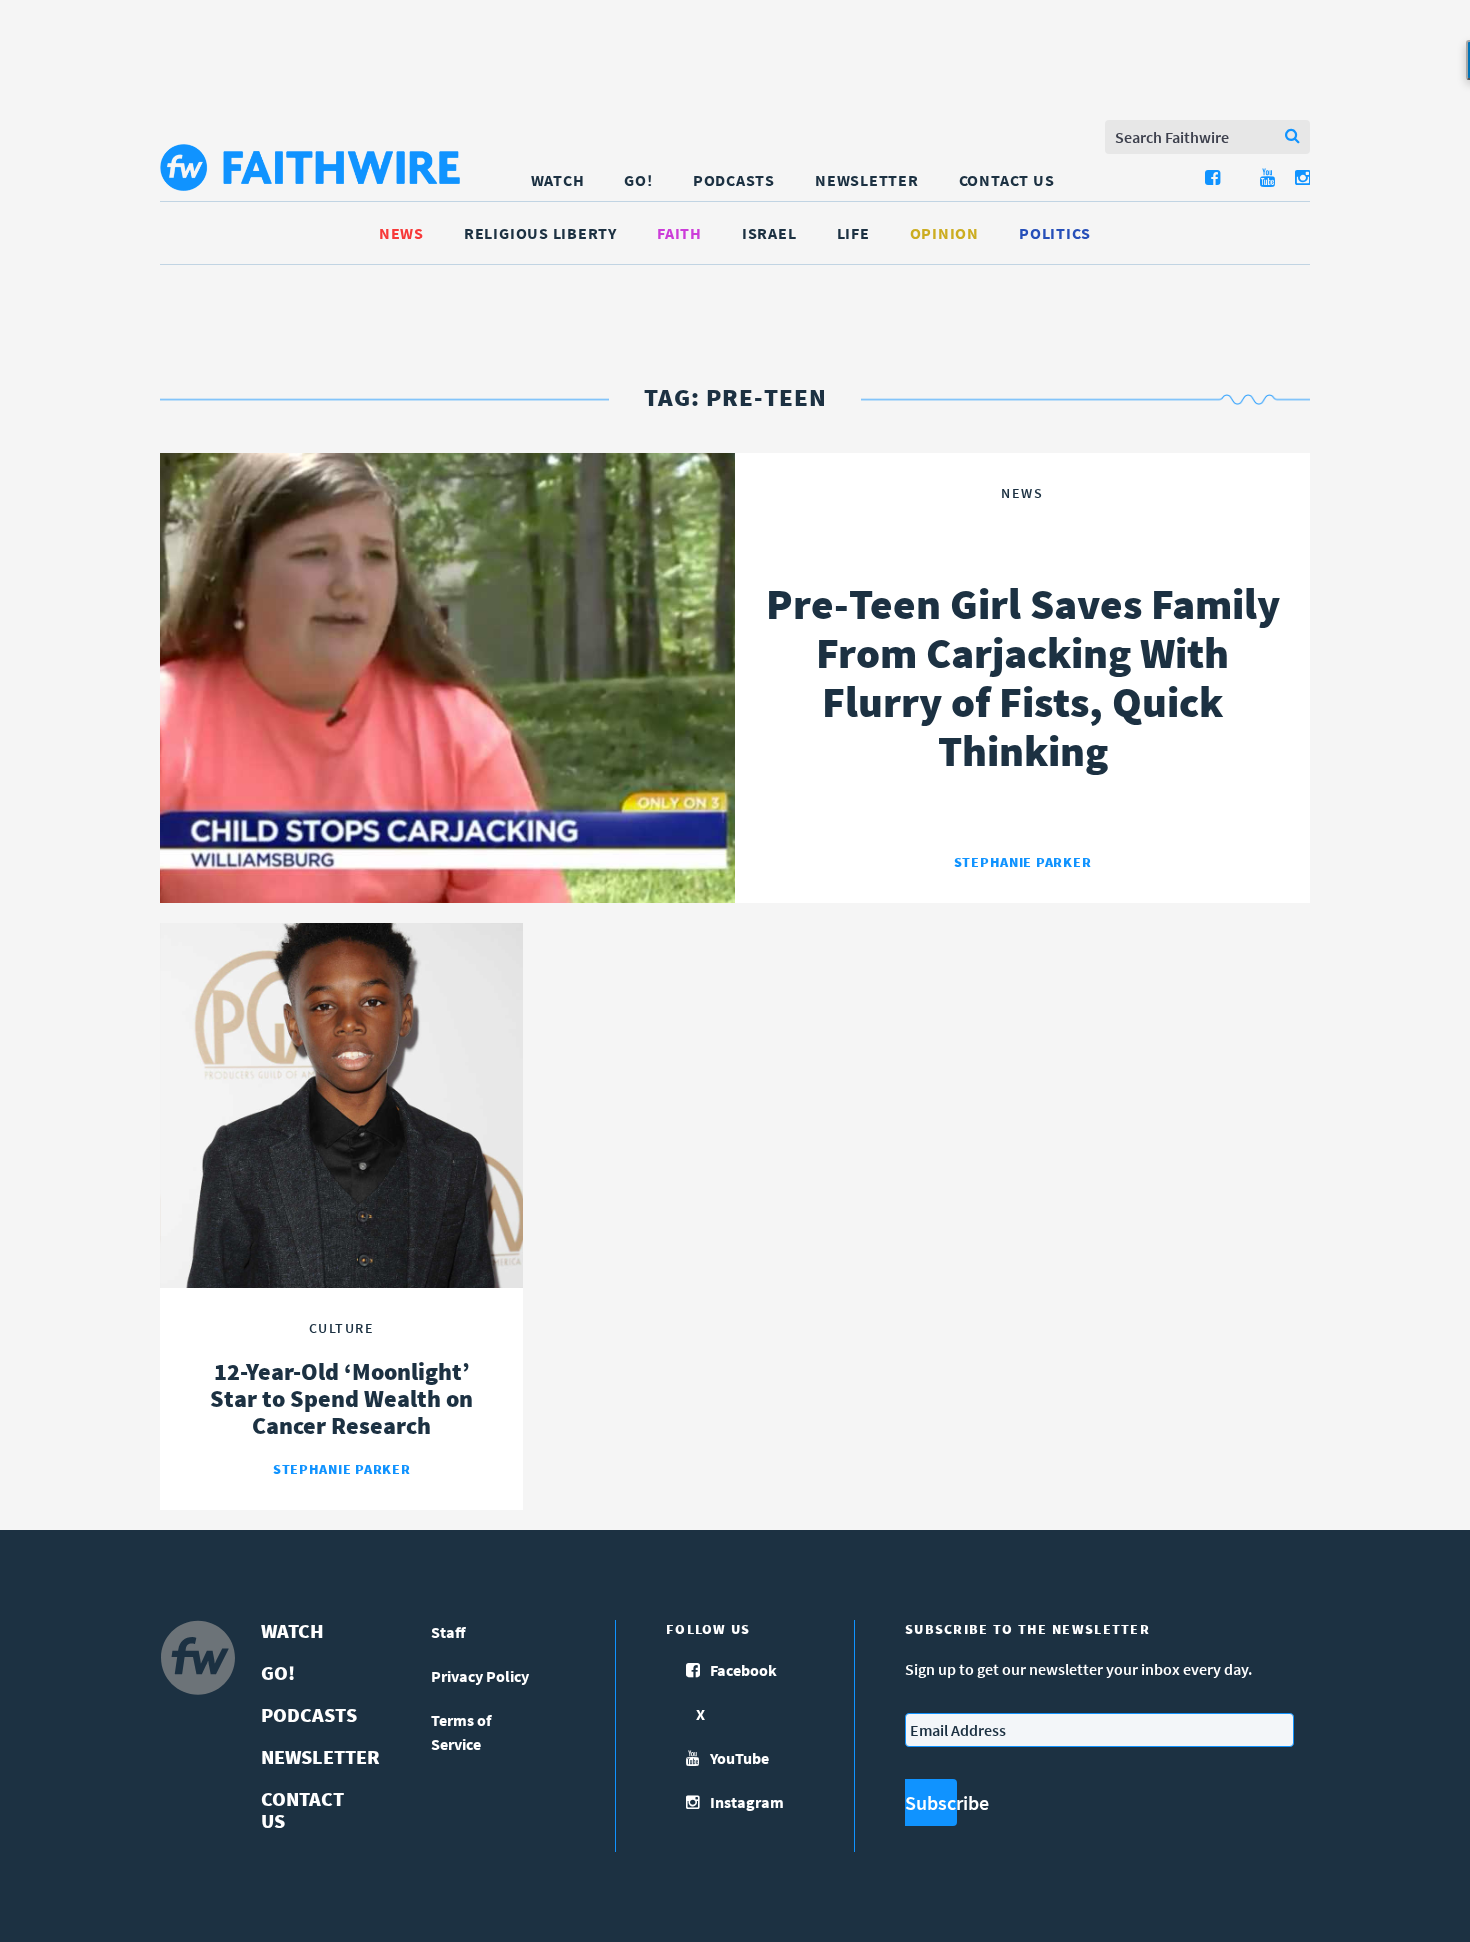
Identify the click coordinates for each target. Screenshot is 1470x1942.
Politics (1055, 233)
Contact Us (1007, 180)
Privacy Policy (480, 1676)
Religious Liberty (540, 233)
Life (853, 233)
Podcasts (734, 180)
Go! (638, 180)
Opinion (944, 233)
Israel (769, 233)
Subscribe (931, 1802)
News (401, 233)
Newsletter (867, 180)
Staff (448, 1632)
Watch (558, 180)
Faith (679, 233)
